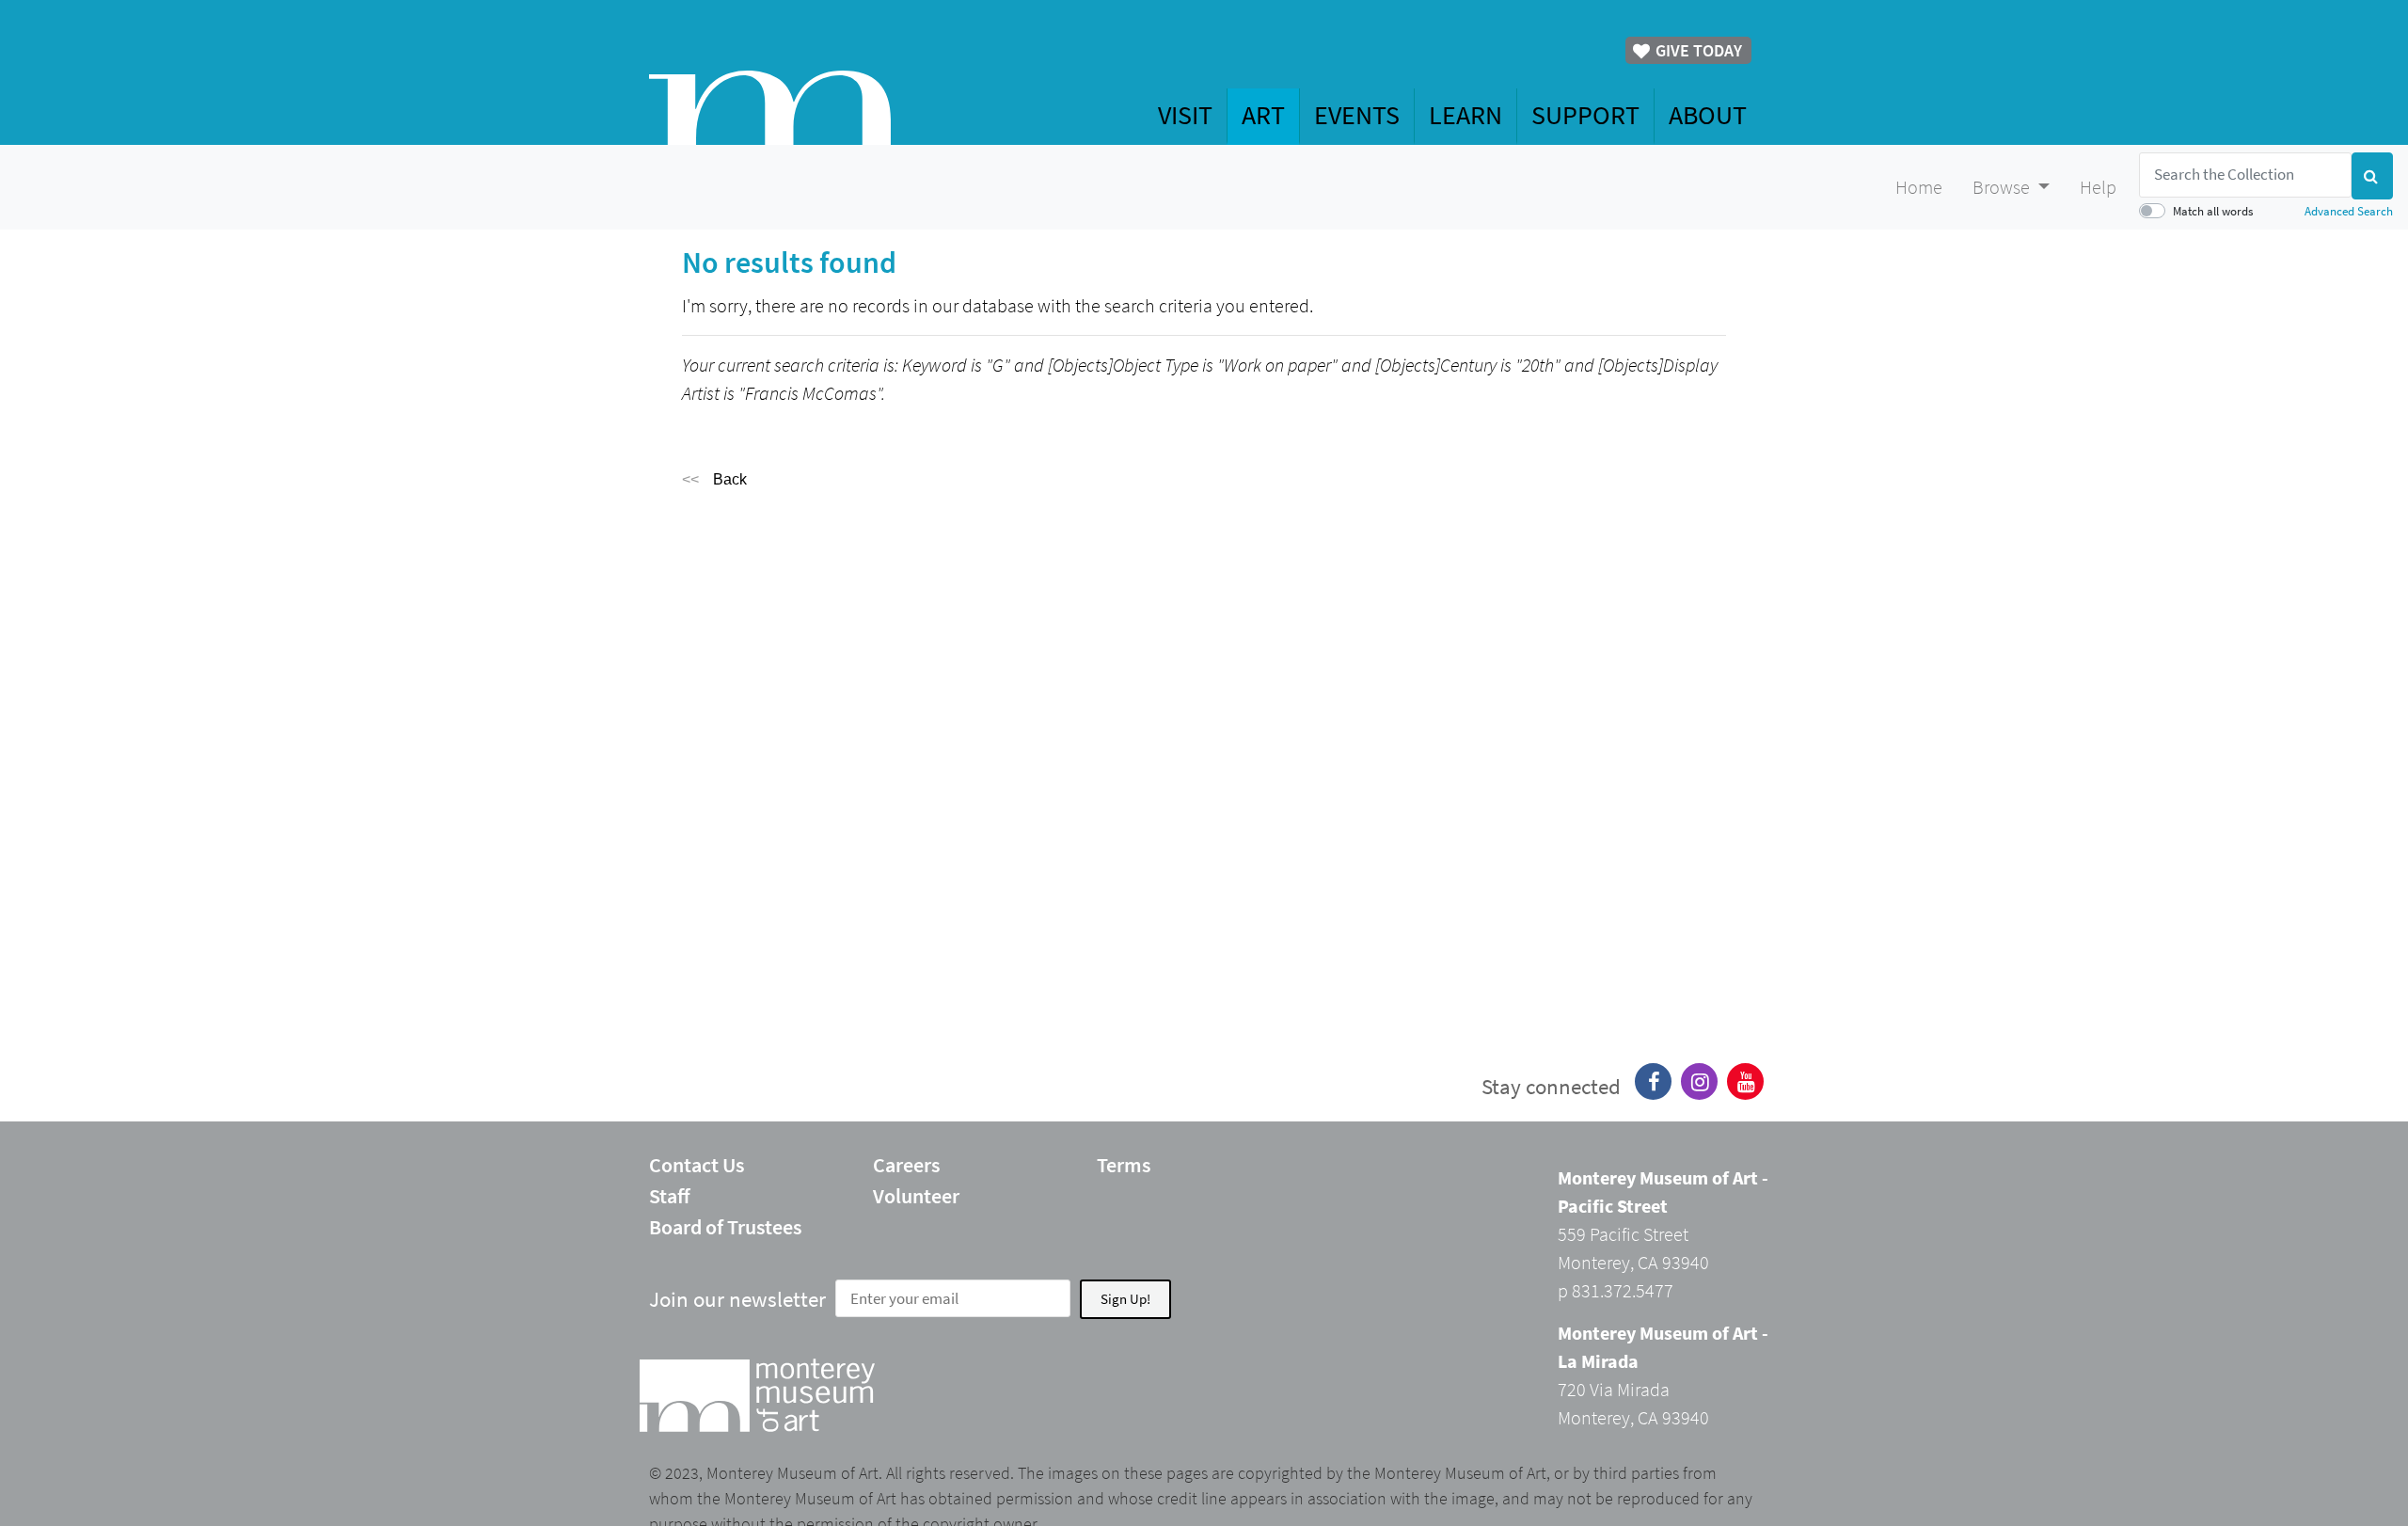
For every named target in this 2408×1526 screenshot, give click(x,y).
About (1708, 115)
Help (2098, 187)
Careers (906, 1165)
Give (1697, 50)
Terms (1124, 1165)
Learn (1465, 115)
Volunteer (916, 1196)
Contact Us (697, 1165)
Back (730, 479)
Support (1585, 115)
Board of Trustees (725, 1227)
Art (1263, 115)
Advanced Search (2349, 211)
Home (1919, 187)
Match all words (2213, 211)
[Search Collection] (2372, 176)
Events (1357, 115)
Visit (1185, 115)
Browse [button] (2003, 187)
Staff (670, 1196)
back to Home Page (770, 108)
